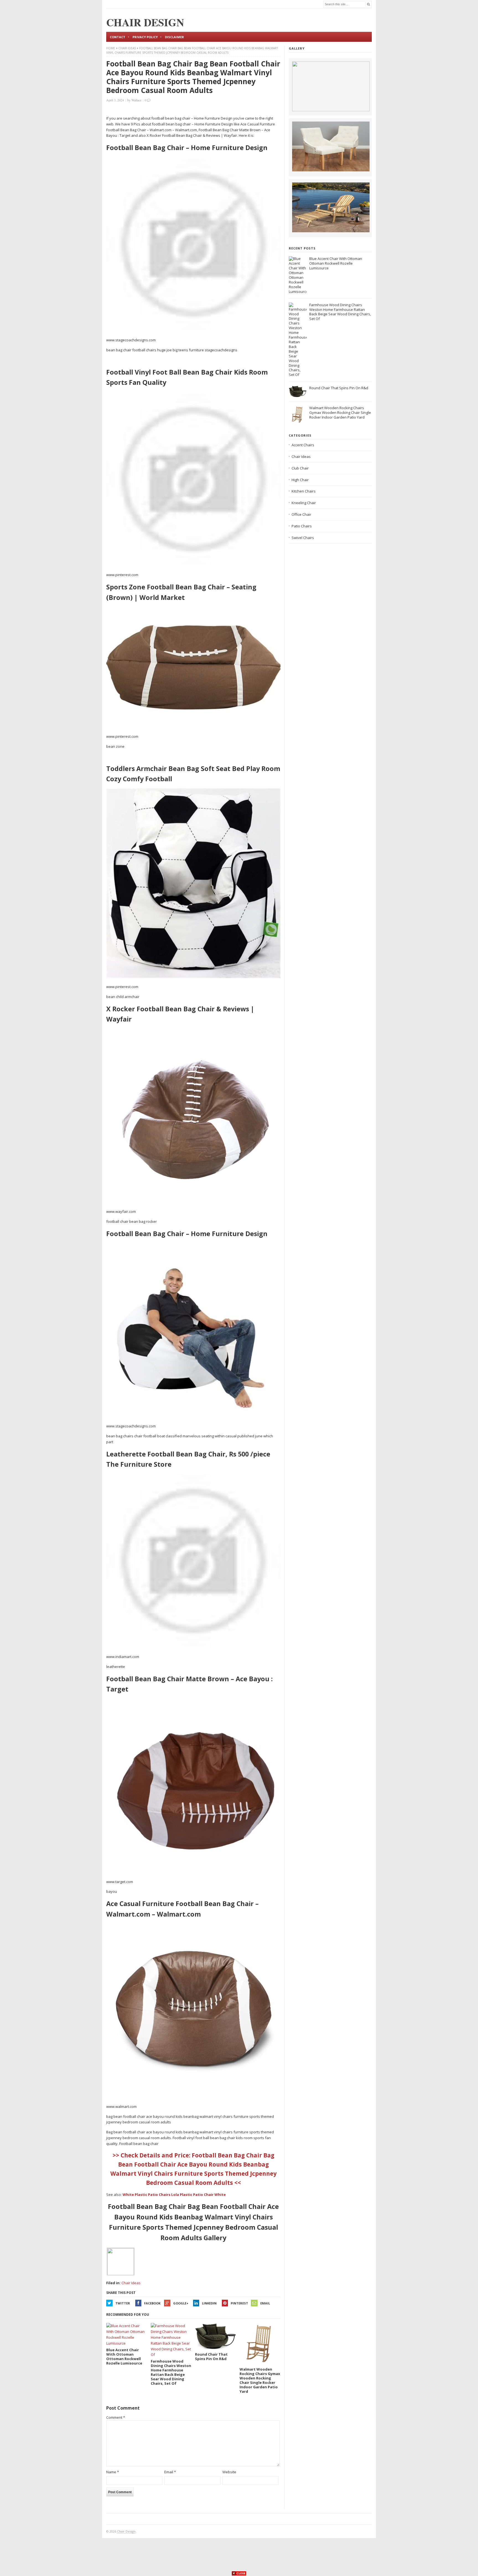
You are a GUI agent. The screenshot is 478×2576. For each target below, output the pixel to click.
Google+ (181, 2303)
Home (111, 48)
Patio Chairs (302, 526)
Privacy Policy (145, 37)
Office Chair (301, 514)
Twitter (123, 2303)
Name (113, 2472)
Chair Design (126, 2531)
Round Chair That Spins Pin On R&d (339, 388)
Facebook (152, 2303)
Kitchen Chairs (304, 491)
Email (265, 2303)
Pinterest (239, 2303)
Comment (116, 2417)
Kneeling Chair (304, 503)
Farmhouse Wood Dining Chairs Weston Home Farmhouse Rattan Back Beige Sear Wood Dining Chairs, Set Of (340, 312)
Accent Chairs (303, 445)
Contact (118, 37)
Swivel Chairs (303, 538)
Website (229, 2472)
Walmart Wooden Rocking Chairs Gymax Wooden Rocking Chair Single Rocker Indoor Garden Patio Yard (340, 412)
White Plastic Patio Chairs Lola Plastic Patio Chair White (174, 2195)
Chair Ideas (127, 48)
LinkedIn (209, 2303)
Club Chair (300, 468)
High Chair (300, 480)
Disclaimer (174, 37)
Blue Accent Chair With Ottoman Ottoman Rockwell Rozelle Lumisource (336, 263)
